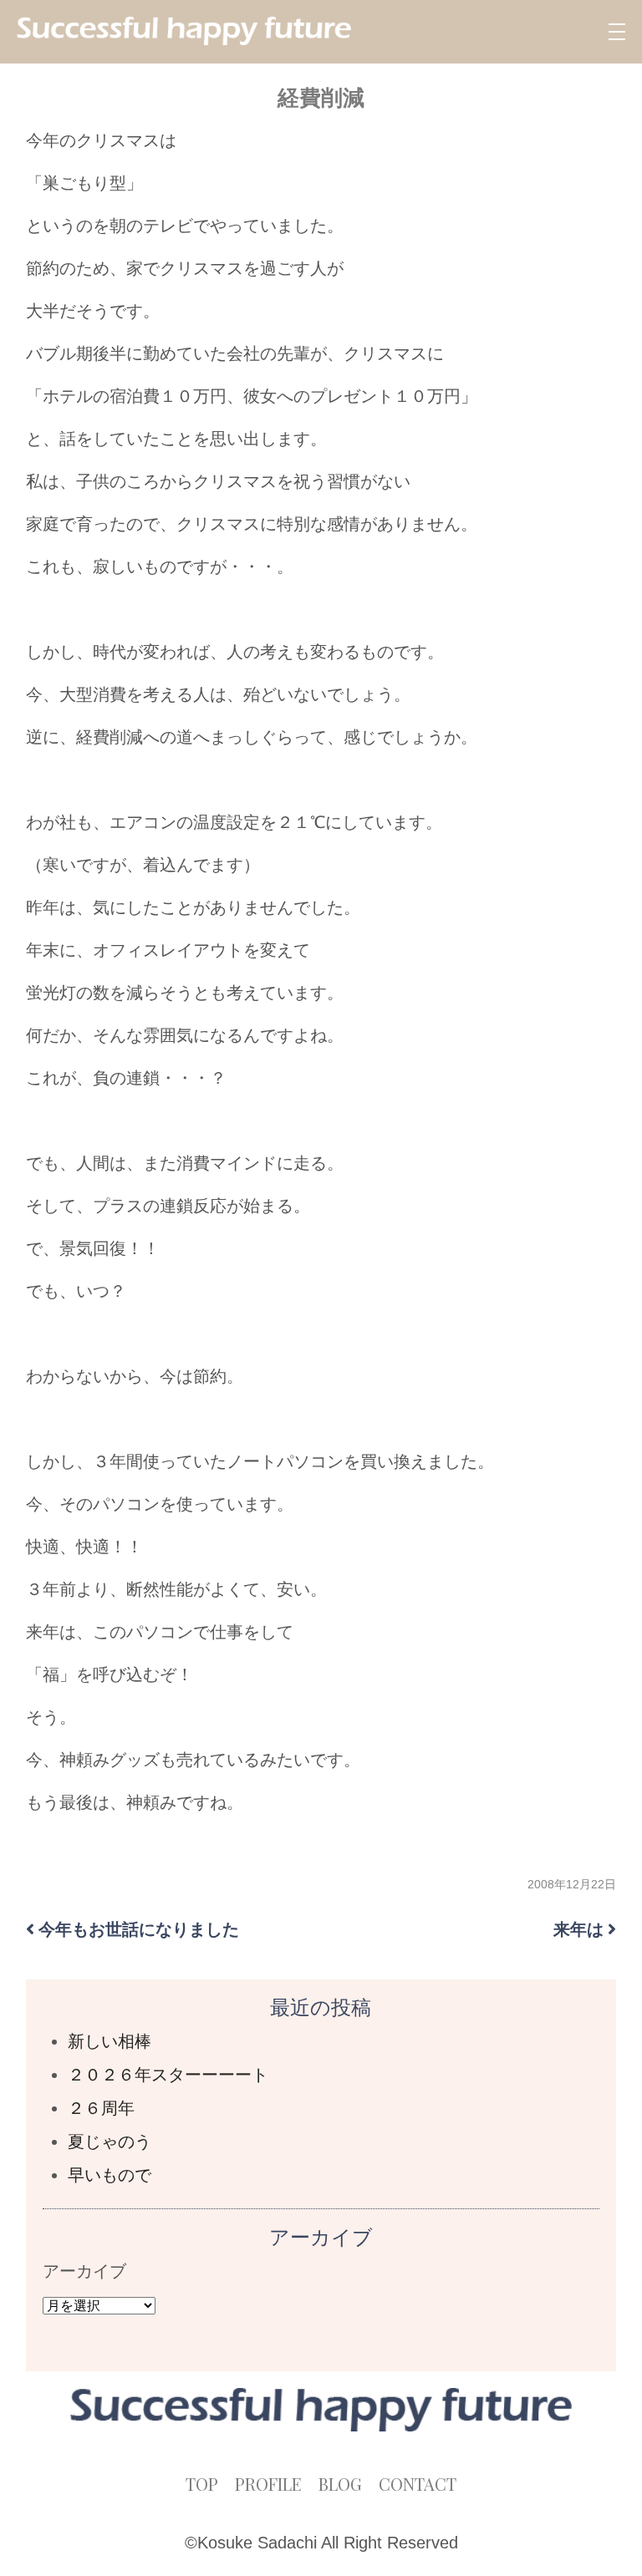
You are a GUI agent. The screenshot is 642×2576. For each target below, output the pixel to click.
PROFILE (268, 2484)
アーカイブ (84, 2271)
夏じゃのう (110, 2142)
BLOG (340, 2484)
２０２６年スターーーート (168, 2075)
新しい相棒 (110, 2041)
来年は (578, 1929)
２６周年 (101, 2108)
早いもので (110, 2175)
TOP (202, 2484)
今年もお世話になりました (139, 1929)
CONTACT (418, 2484)
